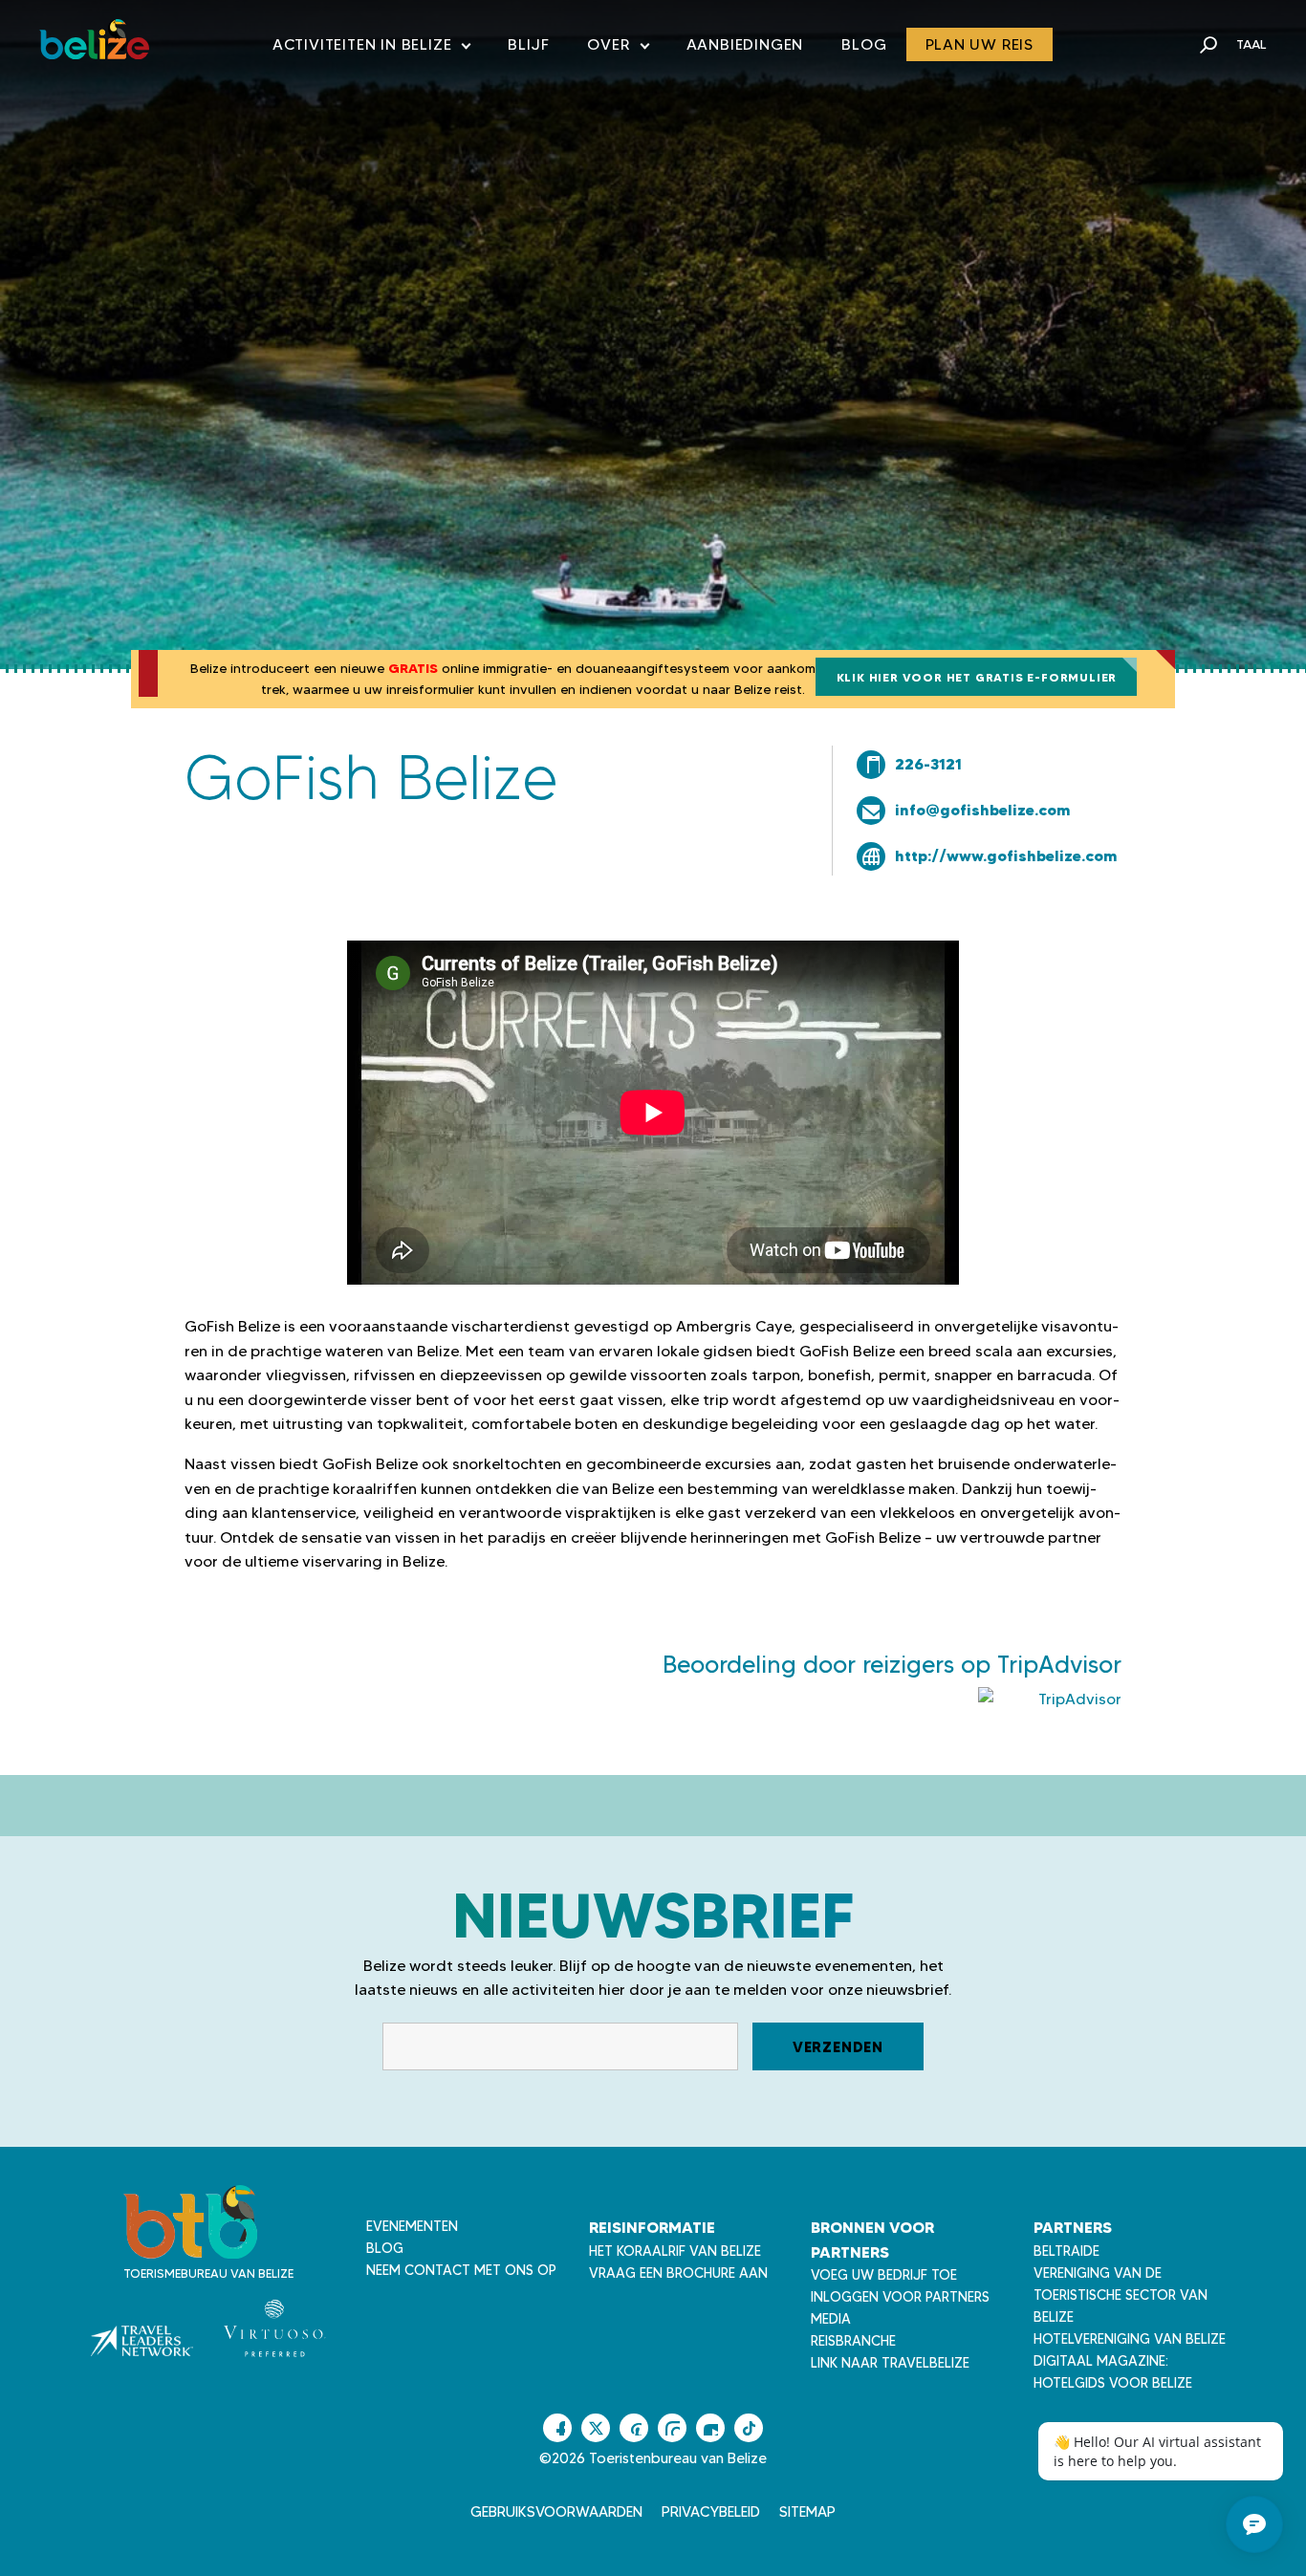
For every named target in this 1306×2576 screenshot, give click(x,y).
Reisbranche (853, 2341)
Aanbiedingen (745, 44)
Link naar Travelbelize (890, 2363)
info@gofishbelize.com (983, 810)
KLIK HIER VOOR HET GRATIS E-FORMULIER (977, 677)
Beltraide (1067, 2251)
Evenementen (412, 2226)
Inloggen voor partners (900, 2297)
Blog (864, 44)
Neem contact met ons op (461, 2270)
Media (831, 2319)
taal (1252, 44)
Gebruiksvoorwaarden (556, 2512)
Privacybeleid (711, 2512)
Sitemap (807, 2512)
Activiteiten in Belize (371, 48)
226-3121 (928, 764)
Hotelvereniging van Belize (1130, 2339)
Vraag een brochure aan (678, 2273)
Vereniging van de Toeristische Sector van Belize (1121, 2295)
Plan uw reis (980, 44)
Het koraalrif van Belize (675, 2251)
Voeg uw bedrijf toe (884, 2275)
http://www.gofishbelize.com (1006, 855)
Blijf (528, 44)
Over (617, 48)
